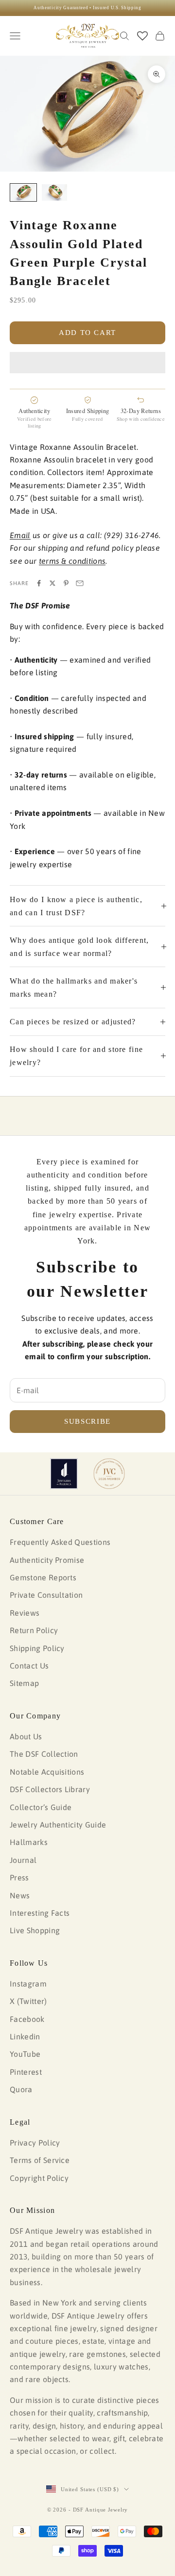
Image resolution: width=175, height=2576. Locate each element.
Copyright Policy (39, 2178)
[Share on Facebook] (39, 583)
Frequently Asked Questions (60, 1542)
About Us (26, 1736)
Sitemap (24, 1683)
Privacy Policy (35, 2143)
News (20, 1895)
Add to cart (87, 333)
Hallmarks (29, 1842)
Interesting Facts (40, 1913)
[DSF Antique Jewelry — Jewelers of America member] (64, 1474)
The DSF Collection (44, 1754)
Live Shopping (35, 1930)
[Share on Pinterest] (66, 583)
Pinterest (26, 2072)
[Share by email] (80, 583)
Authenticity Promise (47, 1560)
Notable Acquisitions (47, 1772)
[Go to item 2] (54, 193)
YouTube (25, 2054)
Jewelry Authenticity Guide (58, 1825)
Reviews (25, 1613)
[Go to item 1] (23, 193)
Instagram (28, 1984)
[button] (87, 363)
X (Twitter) (28, 2001)
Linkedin (25, 2036)
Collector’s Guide (41, 1807)
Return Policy (34, 1630)
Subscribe (87, 1421)
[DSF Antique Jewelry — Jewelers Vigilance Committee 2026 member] (109, 1474)
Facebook (27, 2019)
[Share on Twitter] (52, 583)
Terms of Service (40, 2160)
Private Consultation (46, 1595)
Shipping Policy (37, 1648)
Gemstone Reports (43, 1577)
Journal (23, 1860)
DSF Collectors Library (50, 1789)
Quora (21, 2089)
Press (19, 1877)
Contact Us (29, 1666)
